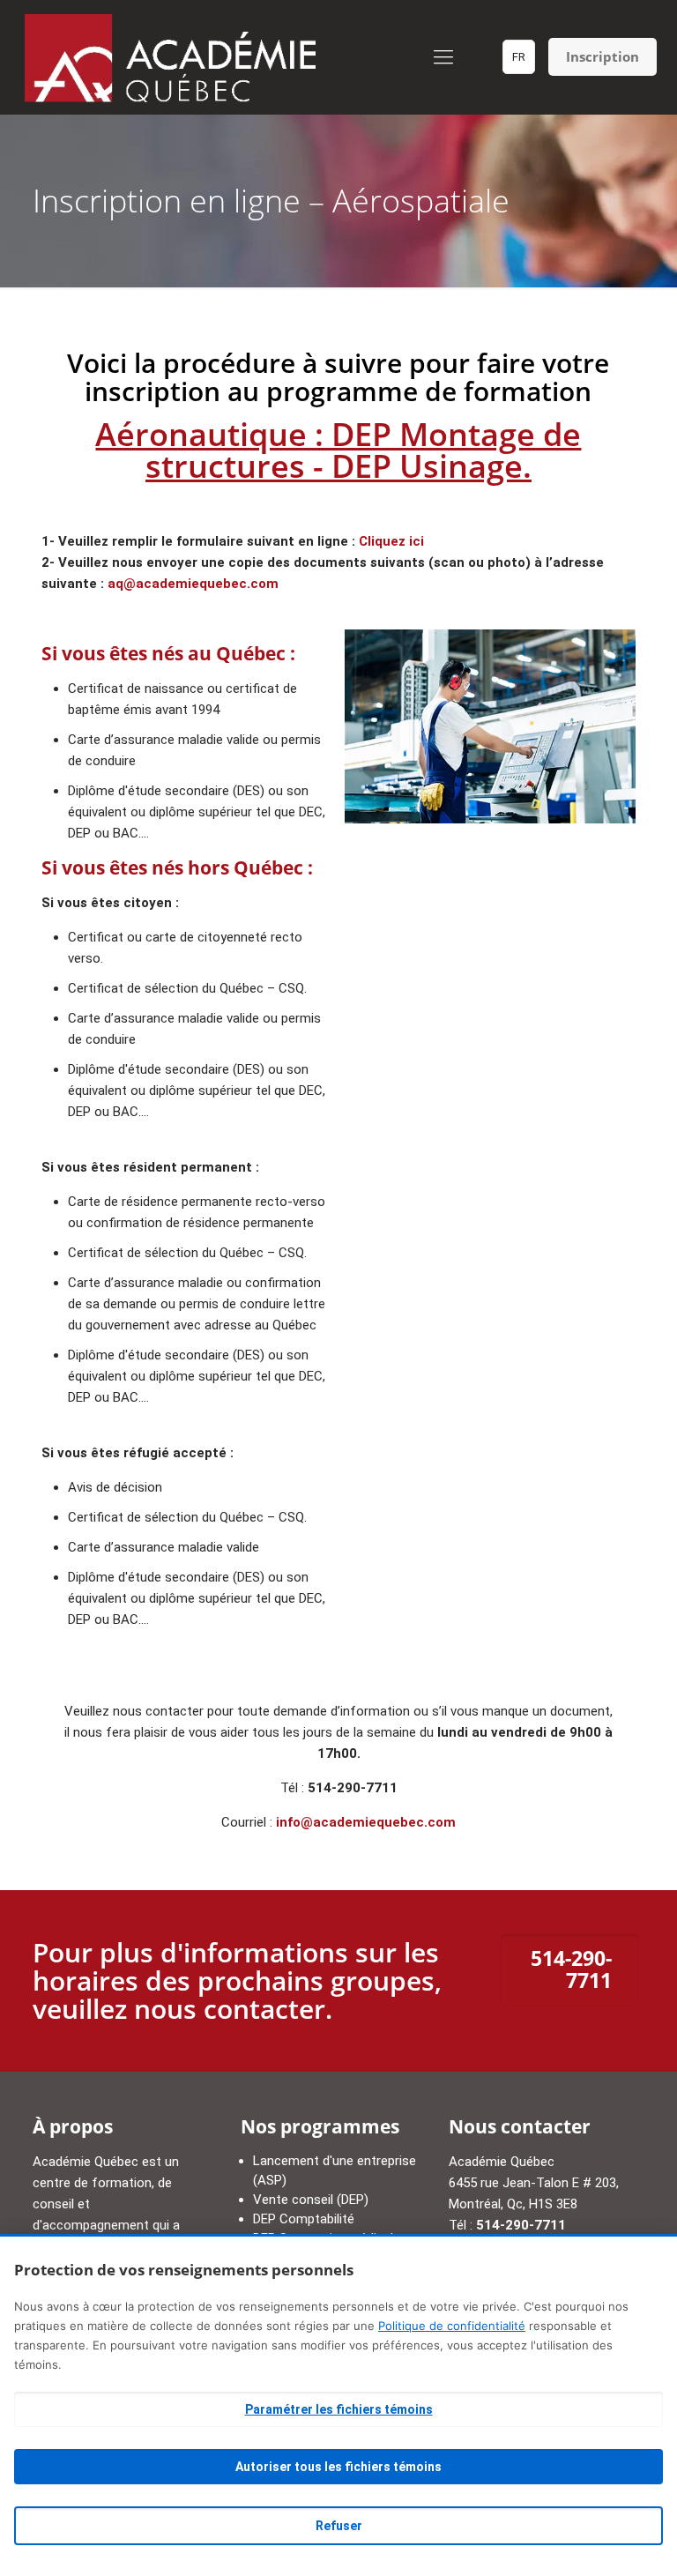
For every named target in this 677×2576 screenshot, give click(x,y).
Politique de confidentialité (452, 2326)
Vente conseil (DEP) (311, 2200)
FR (519, 57)
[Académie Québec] (171, 57)
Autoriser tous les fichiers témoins (338, 2467)
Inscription (603, 56)
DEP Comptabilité (304, 2219)
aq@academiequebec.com (193, 584)
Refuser (339, 2526)
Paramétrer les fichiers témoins (339, 2409)
